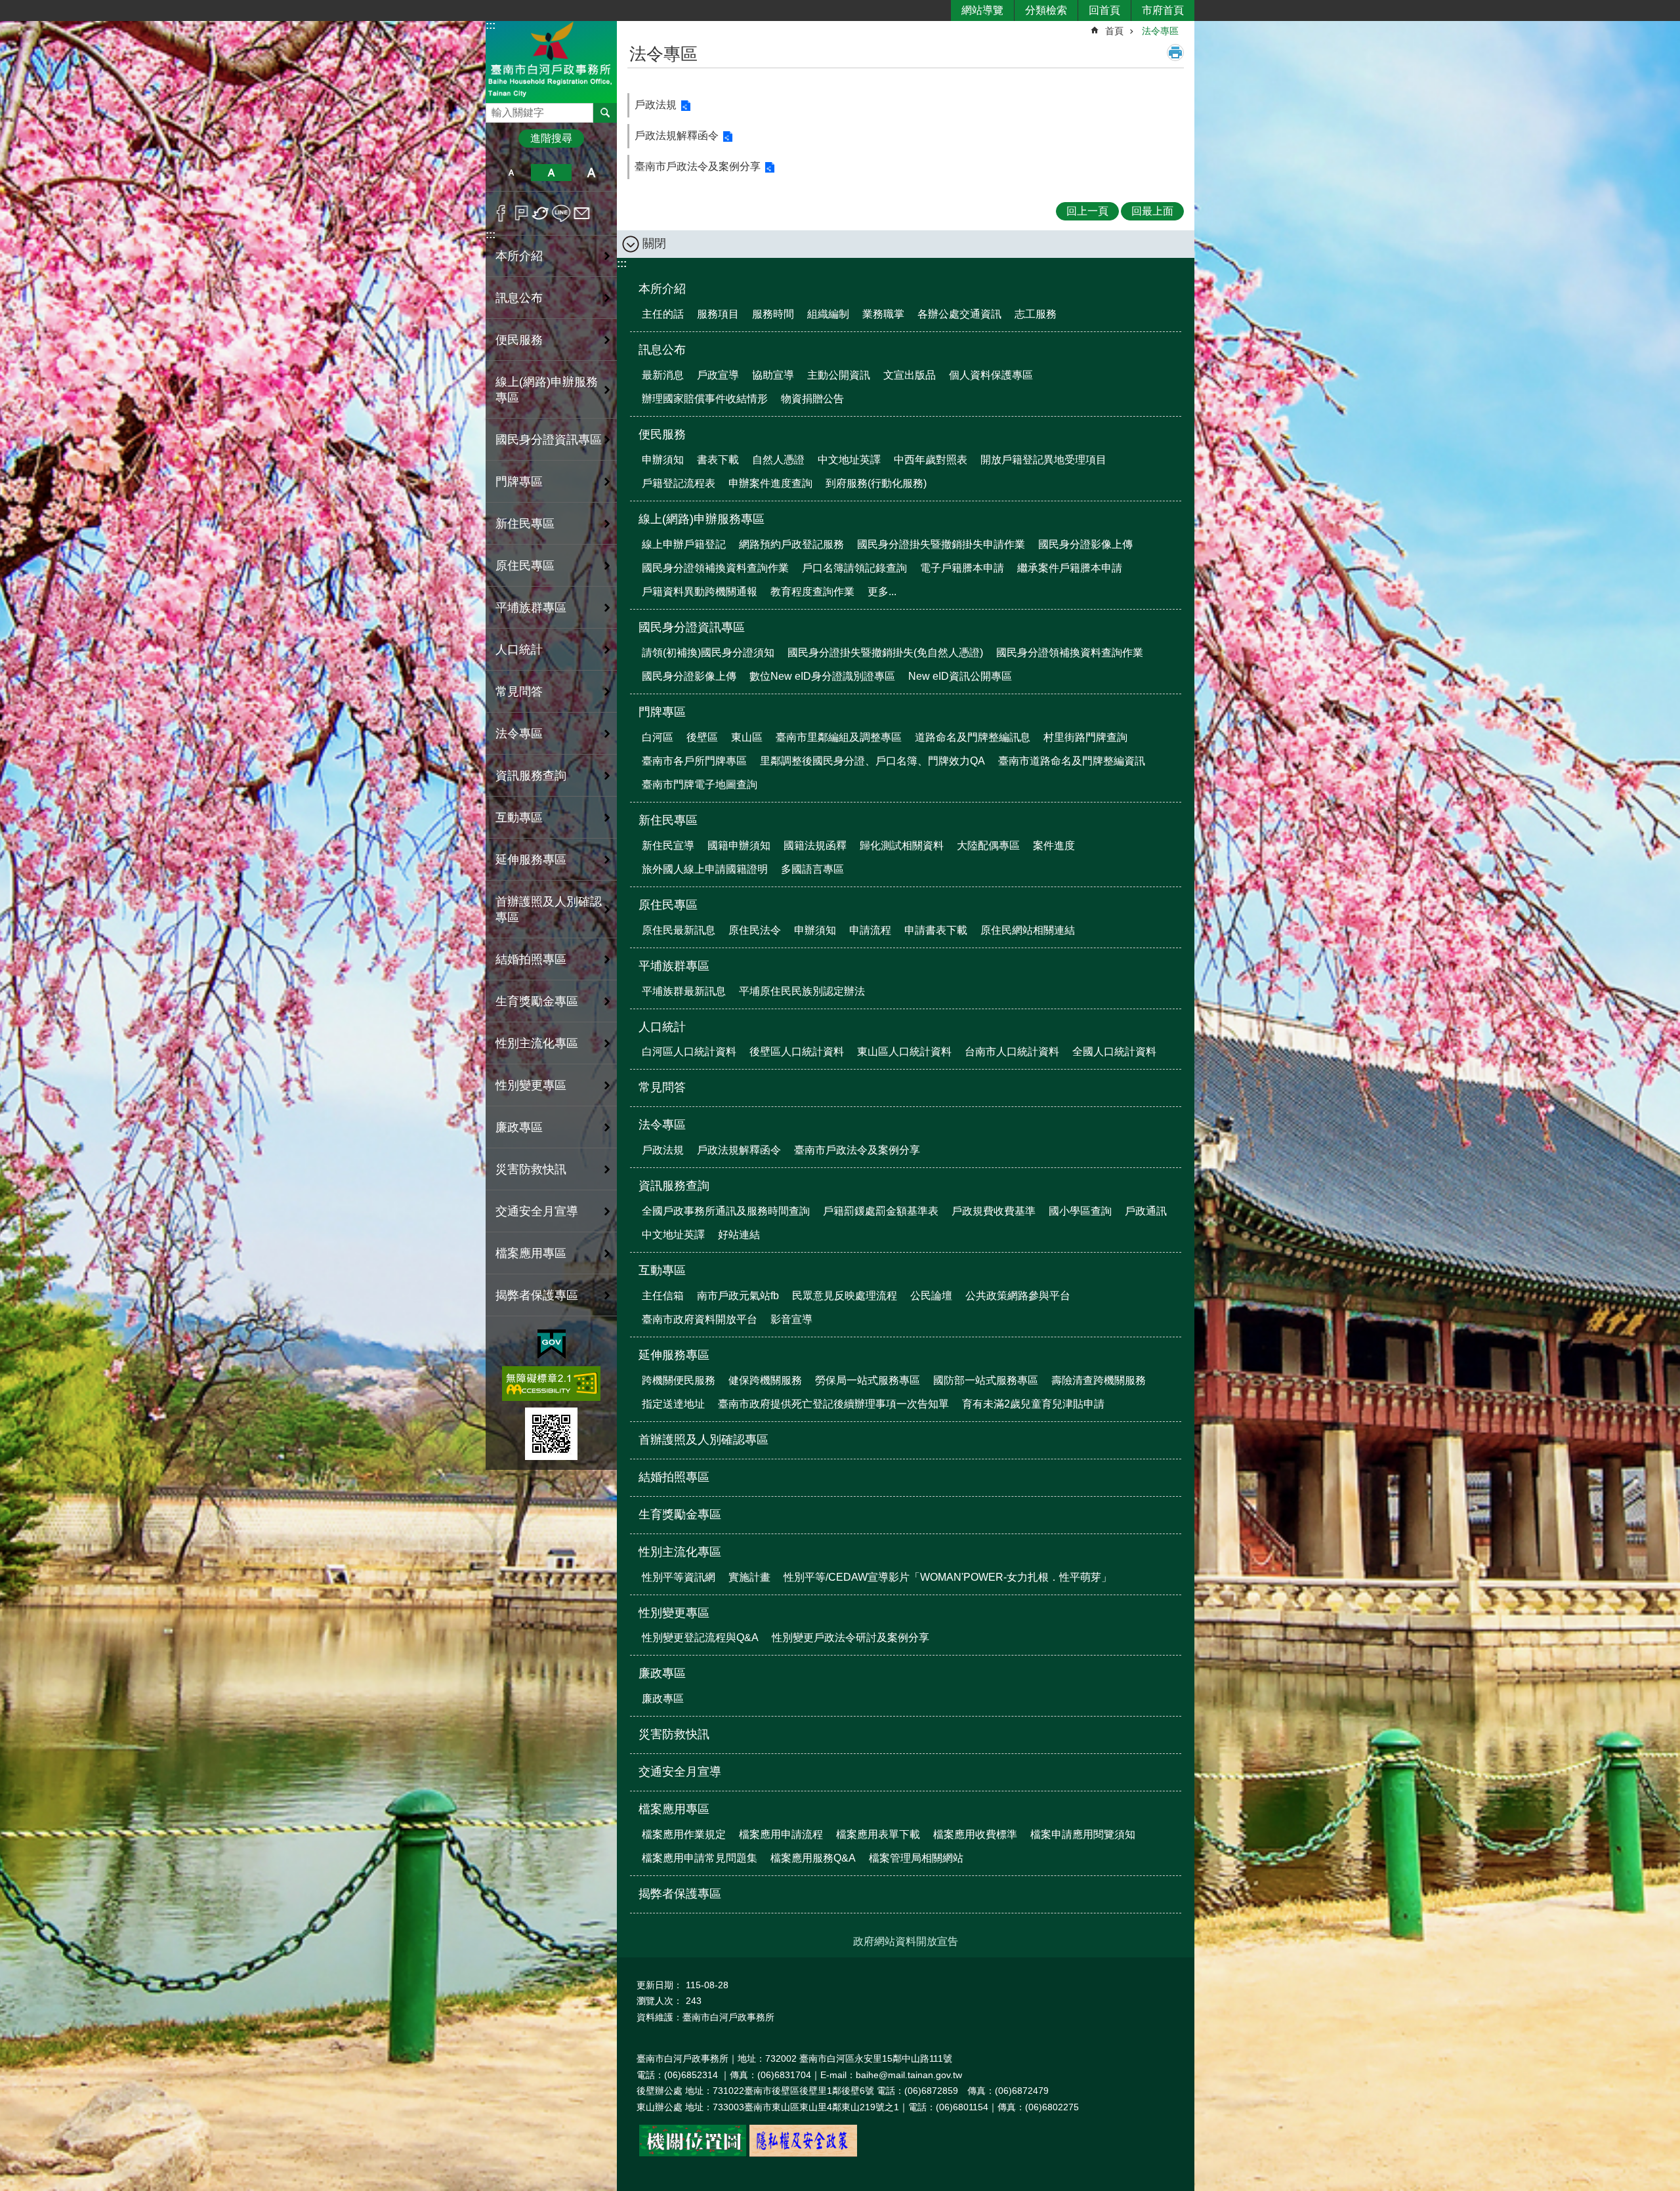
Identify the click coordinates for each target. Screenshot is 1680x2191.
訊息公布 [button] (519, 298)
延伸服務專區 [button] (531, 860)
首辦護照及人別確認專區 (549, 909)
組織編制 (828, 314)
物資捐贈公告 (812, 399)
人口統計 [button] (519, 650)
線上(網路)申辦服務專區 (702, 519)
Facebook (501, 213)
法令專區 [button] (519, 734)
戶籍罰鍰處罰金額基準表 (881, 1211)
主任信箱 (663, 1296)
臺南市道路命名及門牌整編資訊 (1072, 761)
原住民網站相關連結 (1028, 930)
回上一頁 (1087, 211)
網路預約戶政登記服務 (791, 544)
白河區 (658, 737)
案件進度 (1054, 845)
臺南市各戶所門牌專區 (694, 761)
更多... (882, 592)
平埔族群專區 (674, 966)
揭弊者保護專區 (537, 1295)
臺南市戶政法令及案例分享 (698, 166)
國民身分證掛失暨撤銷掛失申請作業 (941, 544)
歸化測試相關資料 (902, 845)
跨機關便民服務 (679, 1380)
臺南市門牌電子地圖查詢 (700, 784)
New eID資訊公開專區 (960, 676)
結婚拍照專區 (531, 959)
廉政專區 (662, 1673)
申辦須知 (663, 460)
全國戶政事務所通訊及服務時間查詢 (726, 1211)
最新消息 (663, 375)
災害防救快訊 (531, 1169)
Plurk (521, 213)
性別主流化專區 (680, 1552)
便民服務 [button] (519, 340)
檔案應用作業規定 (684, 1834)
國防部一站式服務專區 (986, 1380)
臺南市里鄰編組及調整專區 (839, 737)
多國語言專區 (812, 869)
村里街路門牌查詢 (1085, 737)
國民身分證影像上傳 (1085, 544)
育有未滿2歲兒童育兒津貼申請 (1033, 1404)
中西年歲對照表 (931, 460)
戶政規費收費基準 (994, 1211)
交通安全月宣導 (537, 1211)
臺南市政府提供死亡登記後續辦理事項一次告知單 (833, 1404)
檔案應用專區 (674, 1809)
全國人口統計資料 (1114, 1052)
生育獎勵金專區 (537, 1001)
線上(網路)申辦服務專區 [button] (547, 390)
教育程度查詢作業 (812, 592)
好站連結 (739, 1235)
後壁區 (702, 737)
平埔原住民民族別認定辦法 (802, 991)
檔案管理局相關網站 (916, 1858)
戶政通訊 (1146, 1211)
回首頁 (1104, 10)
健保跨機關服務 (765, 1380)
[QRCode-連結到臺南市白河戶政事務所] (551, 1434)
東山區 (747, 737)
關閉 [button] (654, 243)
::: (491, 25)
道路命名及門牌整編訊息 (973, 737)
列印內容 (1175, 52)
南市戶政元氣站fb (738, 1296)
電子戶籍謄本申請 (962, 568)
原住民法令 (755, 930)
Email (582, 213)
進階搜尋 (551, 138)
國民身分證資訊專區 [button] (549, 440)
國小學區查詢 (1080, 1211)
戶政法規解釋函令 (677, 136)
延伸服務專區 (674, 1355)
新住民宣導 (668, 845)
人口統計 (662, 1027)
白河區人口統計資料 (689, 1052)
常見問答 (519, 692)
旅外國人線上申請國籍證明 (705, 869)
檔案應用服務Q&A (813, 1858)
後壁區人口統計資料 (797, 1052)
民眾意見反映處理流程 (845, 1296)
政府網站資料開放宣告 (906, 1941)
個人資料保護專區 (991, 375)
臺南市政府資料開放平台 (700, 1319)
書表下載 (718, 460)
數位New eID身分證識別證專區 (822, 676)
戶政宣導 (718, 375)
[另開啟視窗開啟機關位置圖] (693, 2154)
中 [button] (551, 173)
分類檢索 (1046, 10)
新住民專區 (668, 820)
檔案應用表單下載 (878, 1834)
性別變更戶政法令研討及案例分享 (850, 1638)
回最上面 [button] (1152, 211)
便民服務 (662, 434)
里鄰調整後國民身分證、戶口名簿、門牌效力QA (872, 761)
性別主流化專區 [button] (537, 1043)
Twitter (541, 213)
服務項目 (718, 314)
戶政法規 (656, 105)
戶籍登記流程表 (679, 483)
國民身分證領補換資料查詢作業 (715, 568)
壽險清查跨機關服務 (1099, 1380)
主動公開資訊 (839, 375)
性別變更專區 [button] (531, 1085)
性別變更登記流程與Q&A (700, 1638)
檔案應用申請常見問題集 (700, 1858)
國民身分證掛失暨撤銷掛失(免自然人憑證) (885, 653)
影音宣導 (791, 1319)
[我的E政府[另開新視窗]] (552, 1345)
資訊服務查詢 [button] (531, 776)
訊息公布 (662, 350)
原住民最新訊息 (679, 930)
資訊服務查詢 (674, 1186)
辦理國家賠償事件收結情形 (705, 399)
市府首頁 (1163, 10)
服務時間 (773, 314)
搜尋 (496, 109)
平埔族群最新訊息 (684, 991)
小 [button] (511, 173)
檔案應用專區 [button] (531, 1253)
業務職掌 (883, 314)
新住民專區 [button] (525, 524)
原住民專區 (668, 905)
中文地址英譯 (849, 460)
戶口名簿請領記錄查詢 (854, 568)
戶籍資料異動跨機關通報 (700, 592)
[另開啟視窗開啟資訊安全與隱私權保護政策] (803, 2154)
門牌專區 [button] (519, 482)
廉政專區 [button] (519, 1127)
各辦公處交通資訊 (959, 314)
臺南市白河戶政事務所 (551, 61)
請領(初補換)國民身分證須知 (708, 653)
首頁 (1114, 31)
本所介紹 (662, 289)
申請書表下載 (936, 930)
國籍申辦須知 (739, 845)
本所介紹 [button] (519, 256)
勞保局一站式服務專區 (868, 1380)
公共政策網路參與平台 (1018, 1296)
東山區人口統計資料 (904, 1052)
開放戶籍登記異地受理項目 (1043, 460)
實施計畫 (749, 1577)
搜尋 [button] (605, 113)
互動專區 (662, 1270)
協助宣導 (773, 375)
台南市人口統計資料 (1012, 1052)
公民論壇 (931, 1296)
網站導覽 (982, 10)
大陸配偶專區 (988, 845)
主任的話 (663, 314)
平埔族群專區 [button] (531, 608)
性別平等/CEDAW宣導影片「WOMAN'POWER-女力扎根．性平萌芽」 (948, 1577)
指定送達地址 (673, 1404)
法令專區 (1160, 31)
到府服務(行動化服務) (876, 483)
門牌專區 (662, 712)
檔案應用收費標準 (975, 1834)
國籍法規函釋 (815, 845)
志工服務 (1036, 314)
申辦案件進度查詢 (770, 483)
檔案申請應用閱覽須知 (1083, 1834)
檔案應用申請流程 (781, 1834)
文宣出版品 (910, 375)
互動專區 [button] (519, 818)
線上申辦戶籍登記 (684, 544)
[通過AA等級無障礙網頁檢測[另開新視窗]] (551, 1384)
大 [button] (592, 173)
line (561, 213)
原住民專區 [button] (525, 566)
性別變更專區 (674, 1613)
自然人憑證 (778, 460)
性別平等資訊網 (679, 1577)
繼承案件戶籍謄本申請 (1070, 568)
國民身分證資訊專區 (692, 627)
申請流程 (870, 930)
